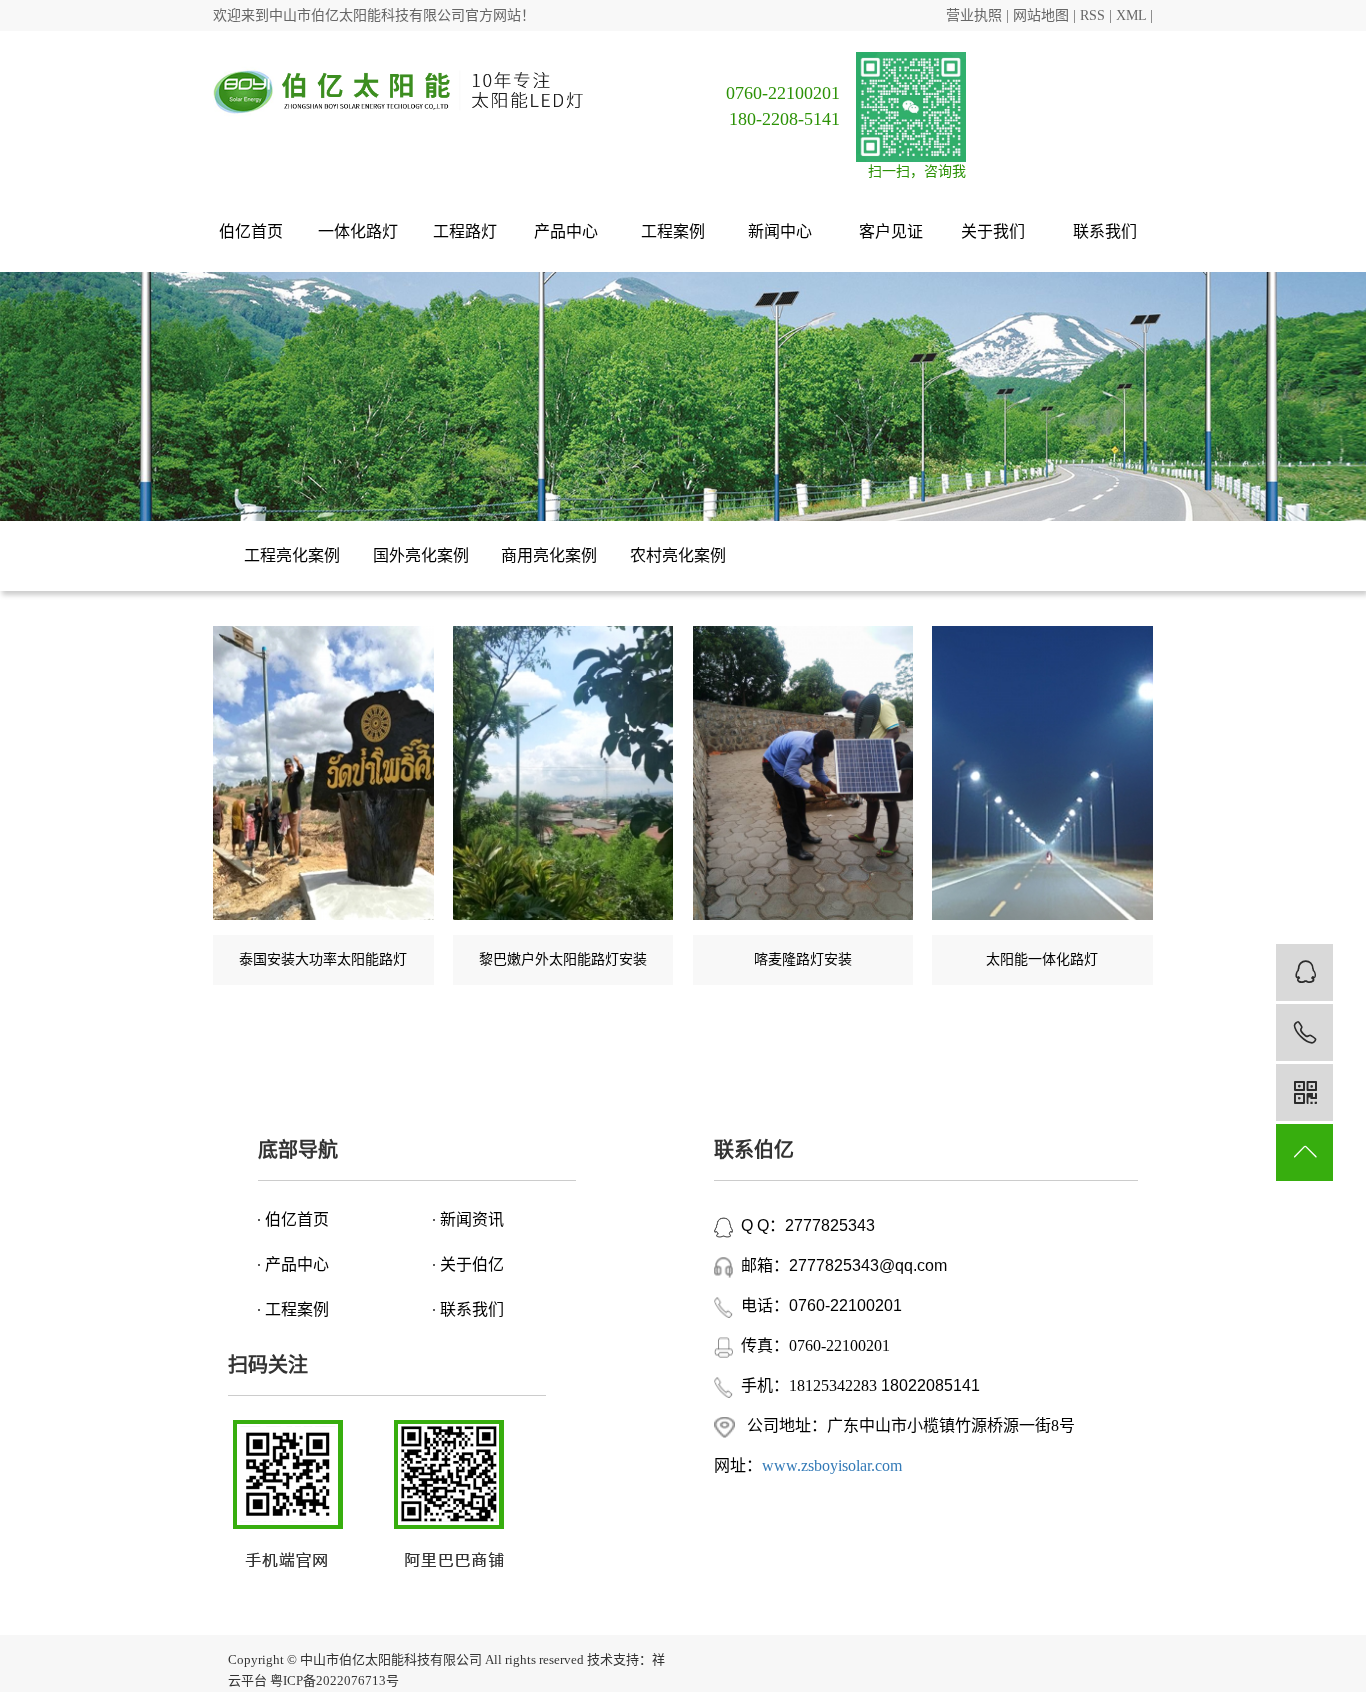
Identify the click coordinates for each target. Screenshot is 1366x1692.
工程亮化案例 (292, 555)
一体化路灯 (358, 231)
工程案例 (675, 231)
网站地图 (1041, 15)
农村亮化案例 (678, 555)
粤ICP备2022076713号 (334, 1680)
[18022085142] (1304, 1032)
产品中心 (568, 231)
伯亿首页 (251, 231)
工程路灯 (465, 231)
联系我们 (1105, 231)
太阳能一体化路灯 (1042, 959)
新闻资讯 (472, 1219)
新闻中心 (782, 231)
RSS (1092, 15)
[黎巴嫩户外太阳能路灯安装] (563, 773)
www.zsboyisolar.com (832, 1465)
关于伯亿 (472, 1264)
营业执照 (974, 15)
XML (1131, 15)
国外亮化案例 (421, 555)
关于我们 (995, 231)
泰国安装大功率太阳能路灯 (323, 959)
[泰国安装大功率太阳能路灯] (323, 773)
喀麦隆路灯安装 (803, 959)
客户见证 (891, 231)
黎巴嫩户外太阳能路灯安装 (563, 959)
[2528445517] (1304, 972)
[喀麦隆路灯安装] (803, 773)
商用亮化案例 (549, 555)
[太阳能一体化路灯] (1042, 773)
